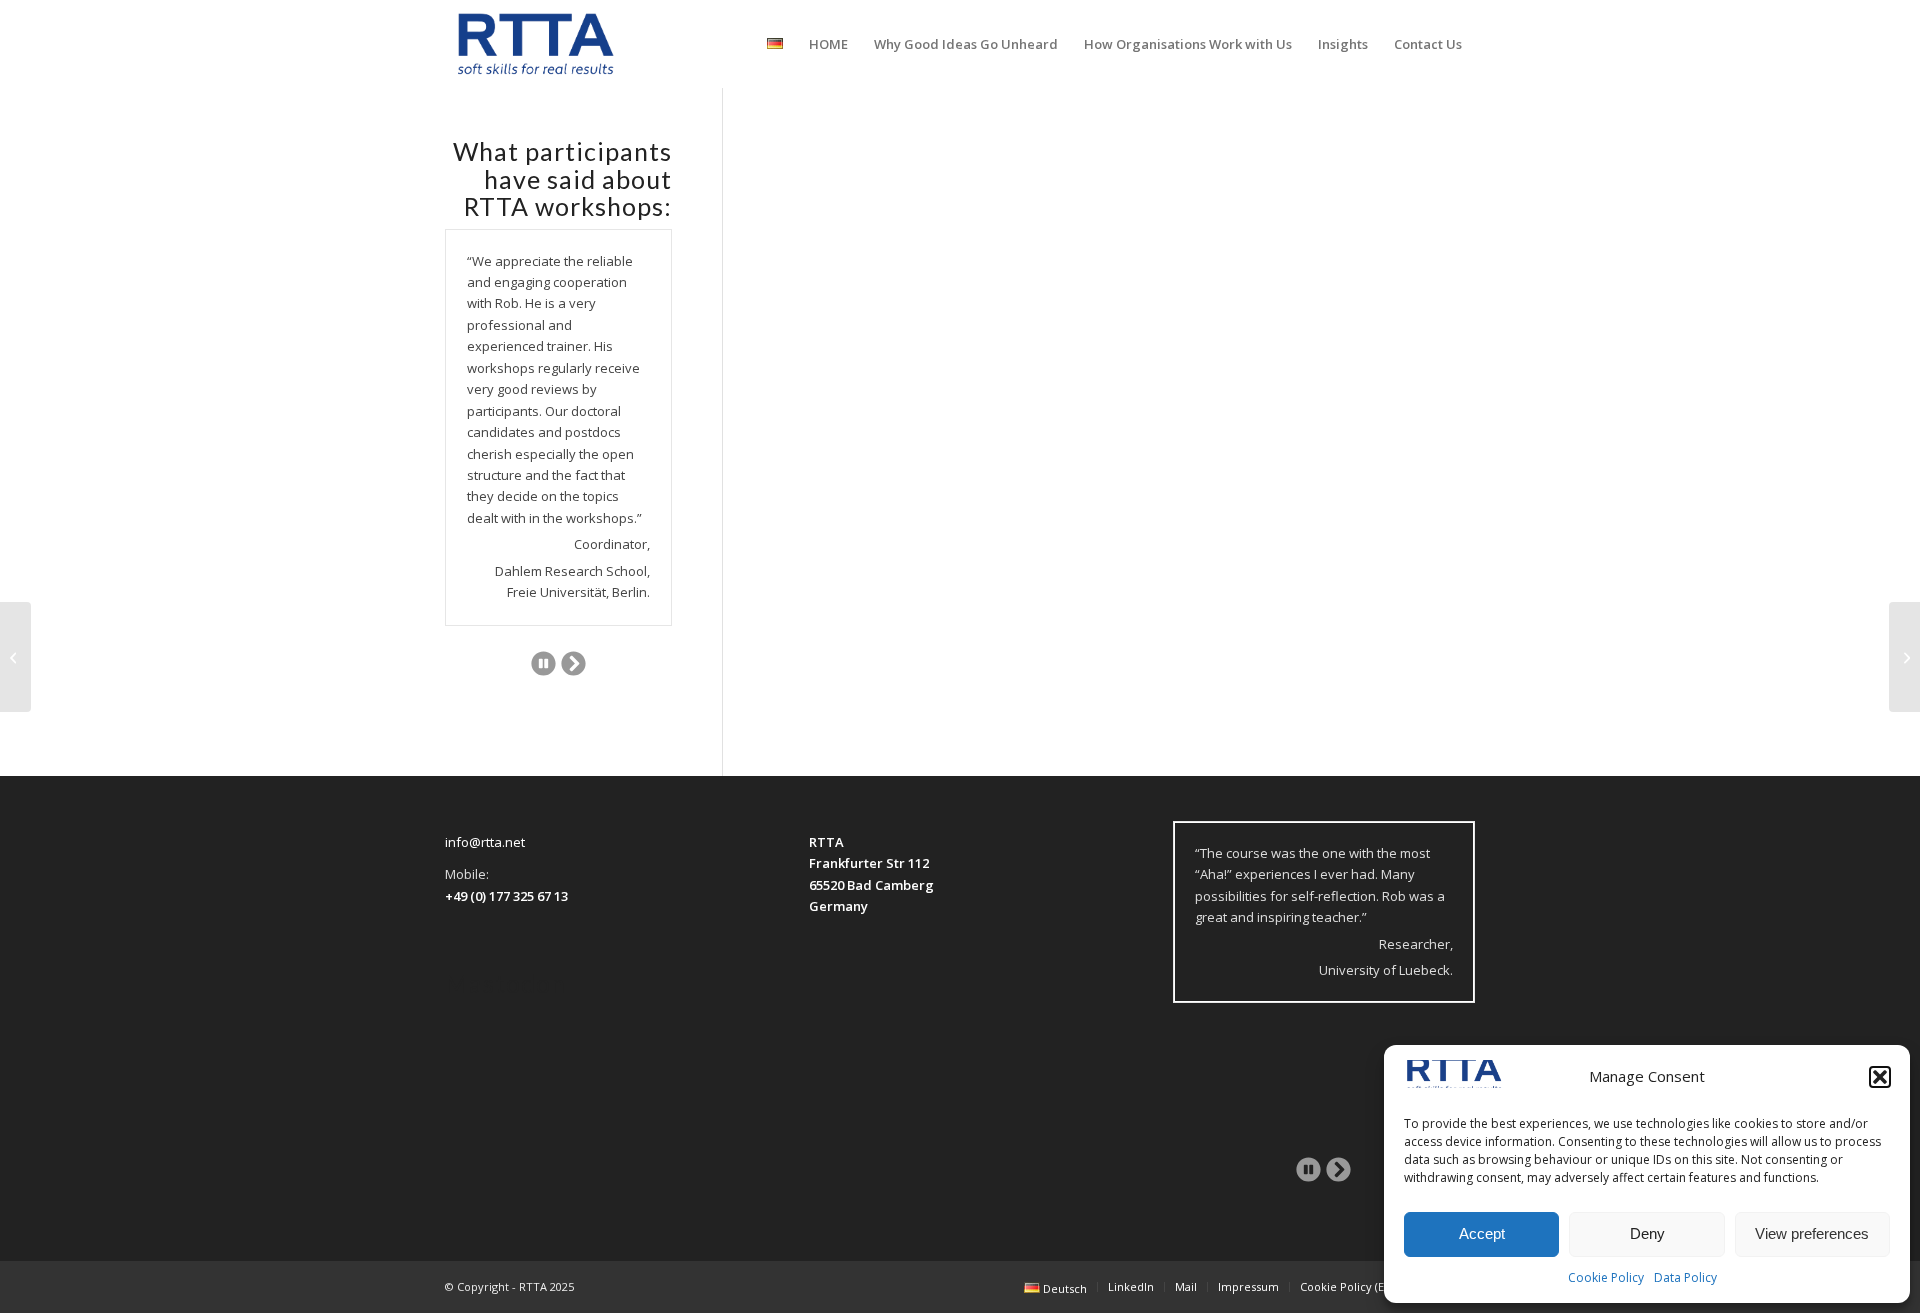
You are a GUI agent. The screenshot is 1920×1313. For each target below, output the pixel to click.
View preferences (1812, 1233)
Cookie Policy (1606, 1277)
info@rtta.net (485, 842)
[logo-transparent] (536, 44)
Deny (1647, 1233)
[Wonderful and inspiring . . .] (15, 657)
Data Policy (1685, 1277)
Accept (1482, 1233)
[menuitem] (775, 44)
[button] (1880, 1077)
